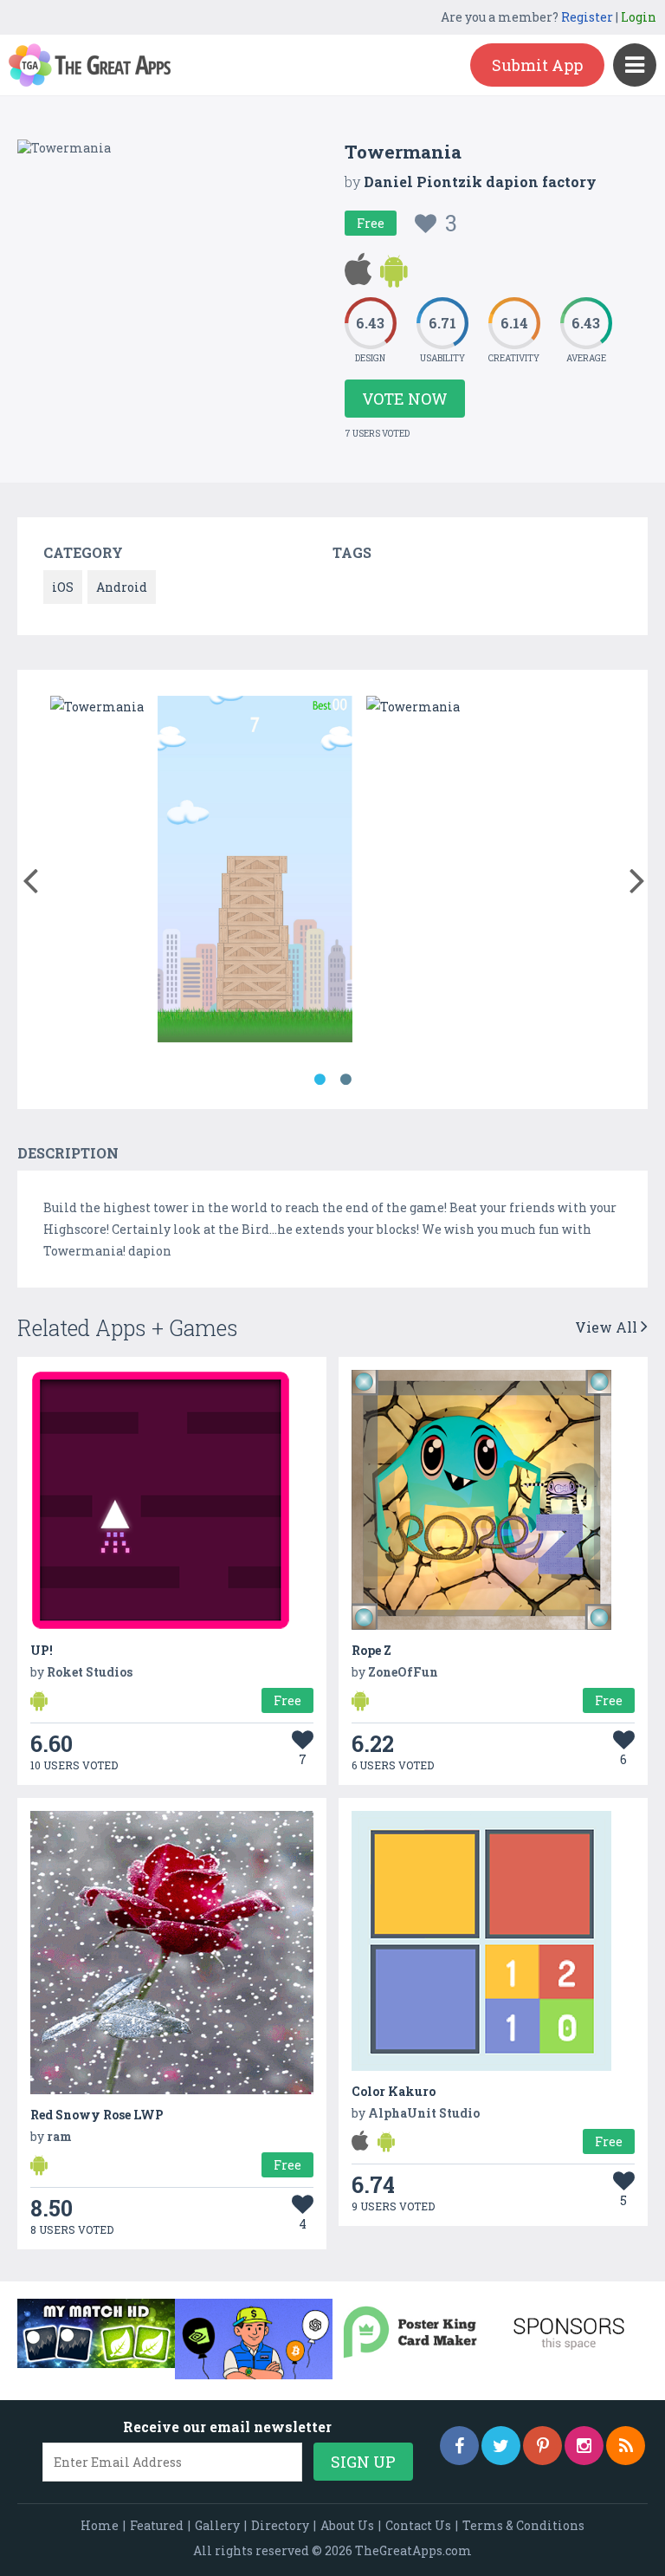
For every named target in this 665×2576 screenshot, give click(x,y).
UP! (42, 1650)
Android (122, 587)
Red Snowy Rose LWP (97, 2115)
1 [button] (320, 1080)
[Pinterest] (542, 2446)
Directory (280, 2525)
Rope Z (371, 1650)
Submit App (537, 65)
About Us (347, 2525)
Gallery (217, 2525)
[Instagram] (584, 2446)
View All (608, 1327)
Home (100, 2525)
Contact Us (418, 2525)
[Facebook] (459, 2446)
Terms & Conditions (523, 2525)
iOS (63, 587)
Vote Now (405, 399)
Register (587, 17)
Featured (157, 2525)
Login (639, 17)
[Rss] (626, 2446)
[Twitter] (501, 2446)
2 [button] (345, 1080)
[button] (30, 877)
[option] (97, 707)
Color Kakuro (394, 2091)
